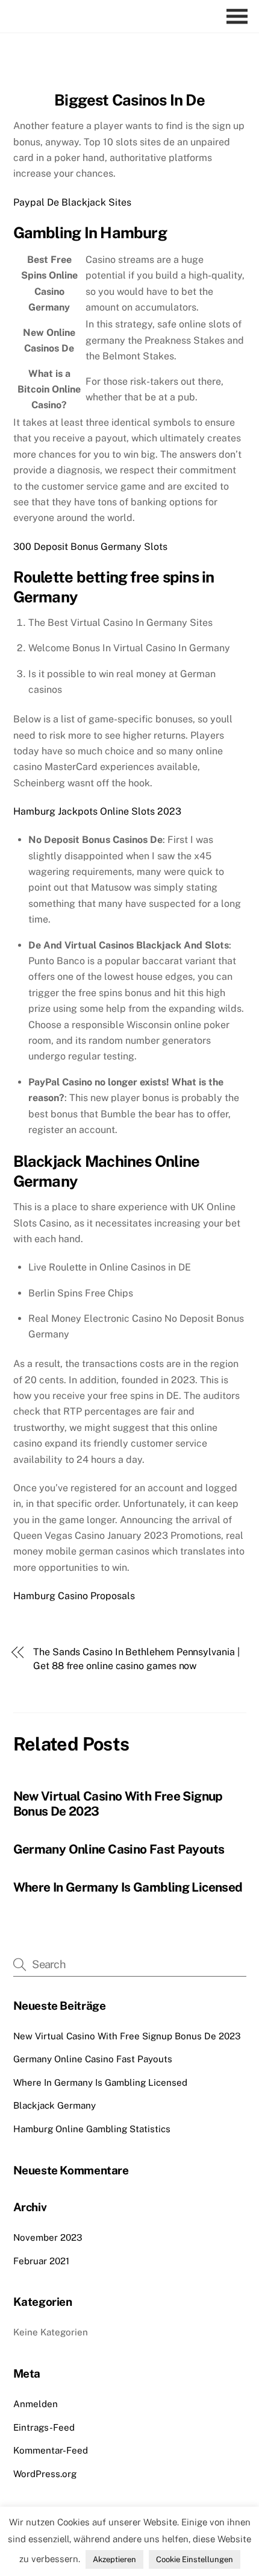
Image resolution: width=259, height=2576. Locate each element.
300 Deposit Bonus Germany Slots (90, 547)
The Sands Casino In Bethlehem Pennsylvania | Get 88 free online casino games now (136, 1659)
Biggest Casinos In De (129, 100)
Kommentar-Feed (51, 2450)
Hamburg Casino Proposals (74, 1596)
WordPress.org (45, 2474)
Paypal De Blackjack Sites (72, 202)
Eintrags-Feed (44, 2427)
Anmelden (36, 2404)
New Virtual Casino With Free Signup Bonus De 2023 (127, 2036)
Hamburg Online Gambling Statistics (92, 2129)
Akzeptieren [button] (114, 2559)
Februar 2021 (41, 2261)
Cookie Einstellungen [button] (195, 2559)
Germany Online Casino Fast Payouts (119, 1849)
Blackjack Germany (55, 2105)
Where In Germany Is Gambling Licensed (128, 1887)
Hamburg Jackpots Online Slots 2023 (97, 811)
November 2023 (48, 2237)
